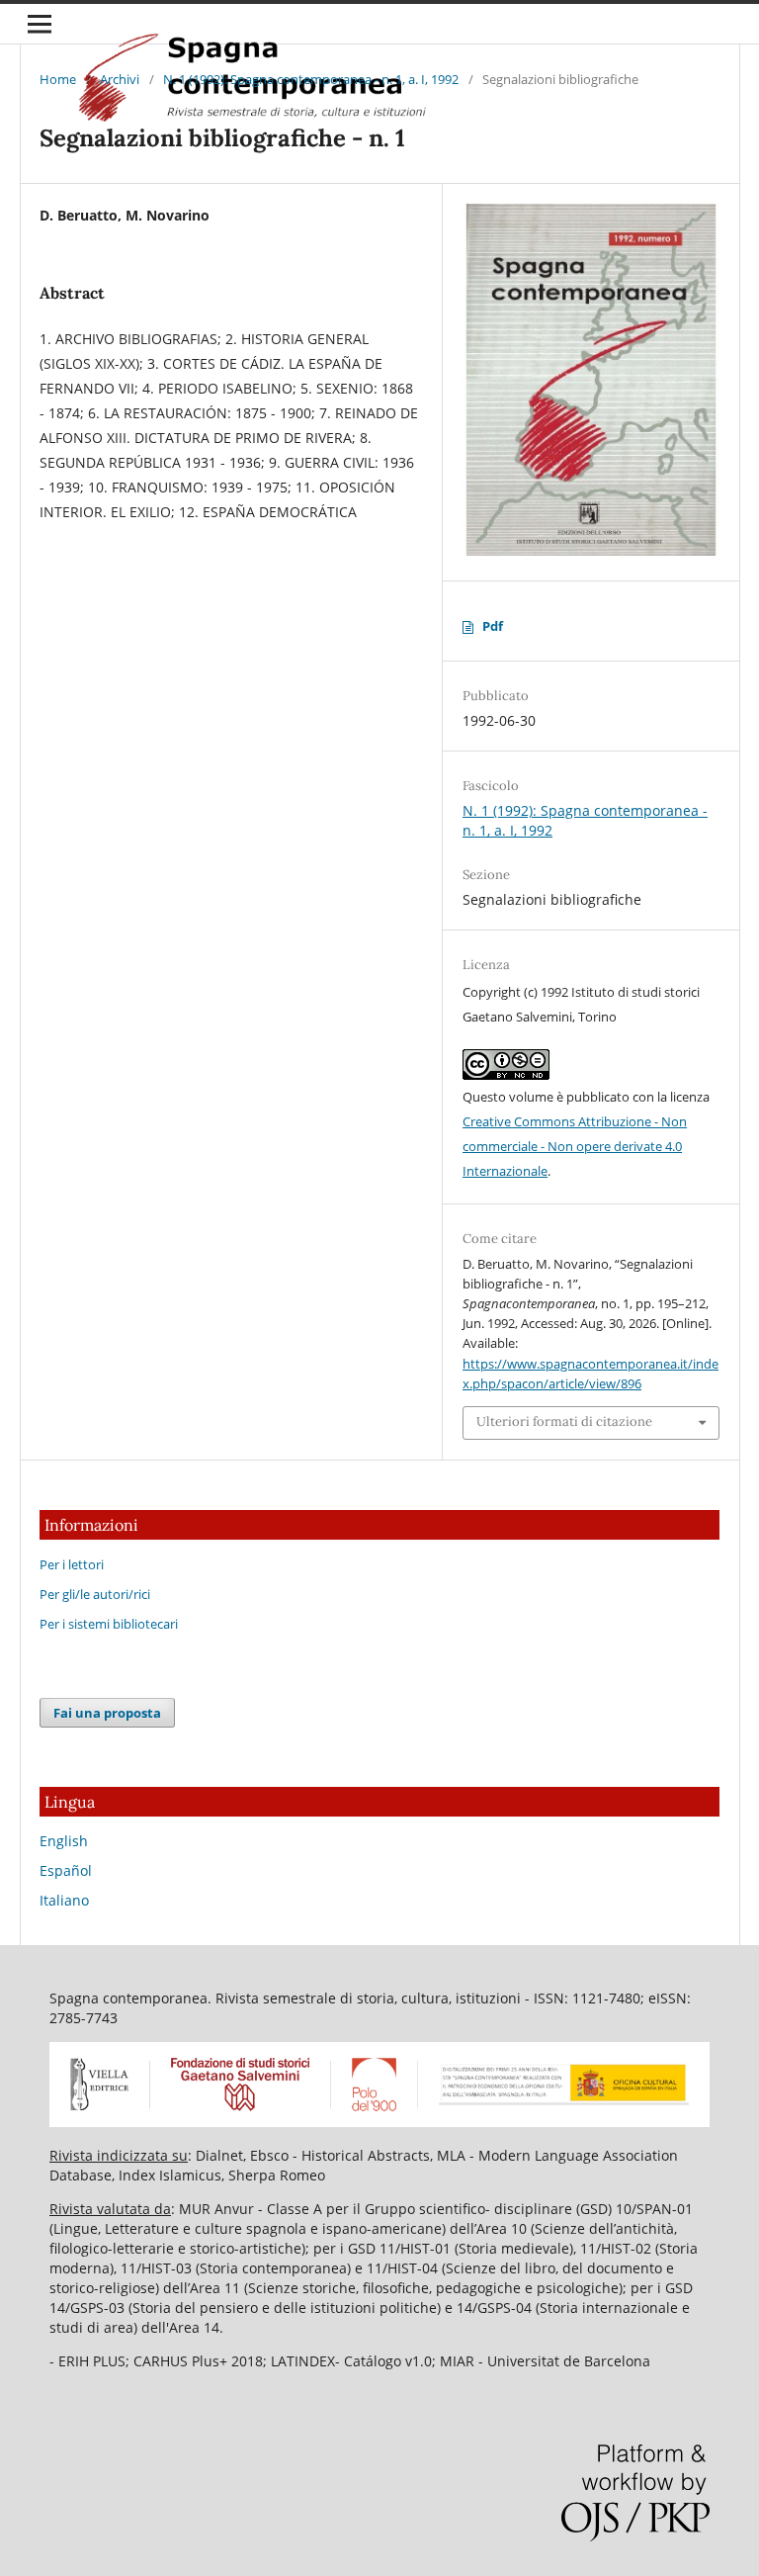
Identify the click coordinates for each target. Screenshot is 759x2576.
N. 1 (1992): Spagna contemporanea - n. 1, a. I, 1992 (311, 79)
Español (66, 1870)
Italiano (64, 1900)
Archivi (120, 79)
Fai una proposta (107, 1713)
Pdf (493, 626)
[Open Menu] (40, 24)
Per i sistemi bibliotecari (109, 1624)
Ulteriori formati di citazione (564, 1421)
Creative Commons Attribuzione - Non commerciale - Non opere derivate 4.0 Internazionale (575, 1146)
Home (58, 79)
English (64, 1841)
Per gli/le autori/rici (95, 1594)
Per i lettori (72, 1564)
